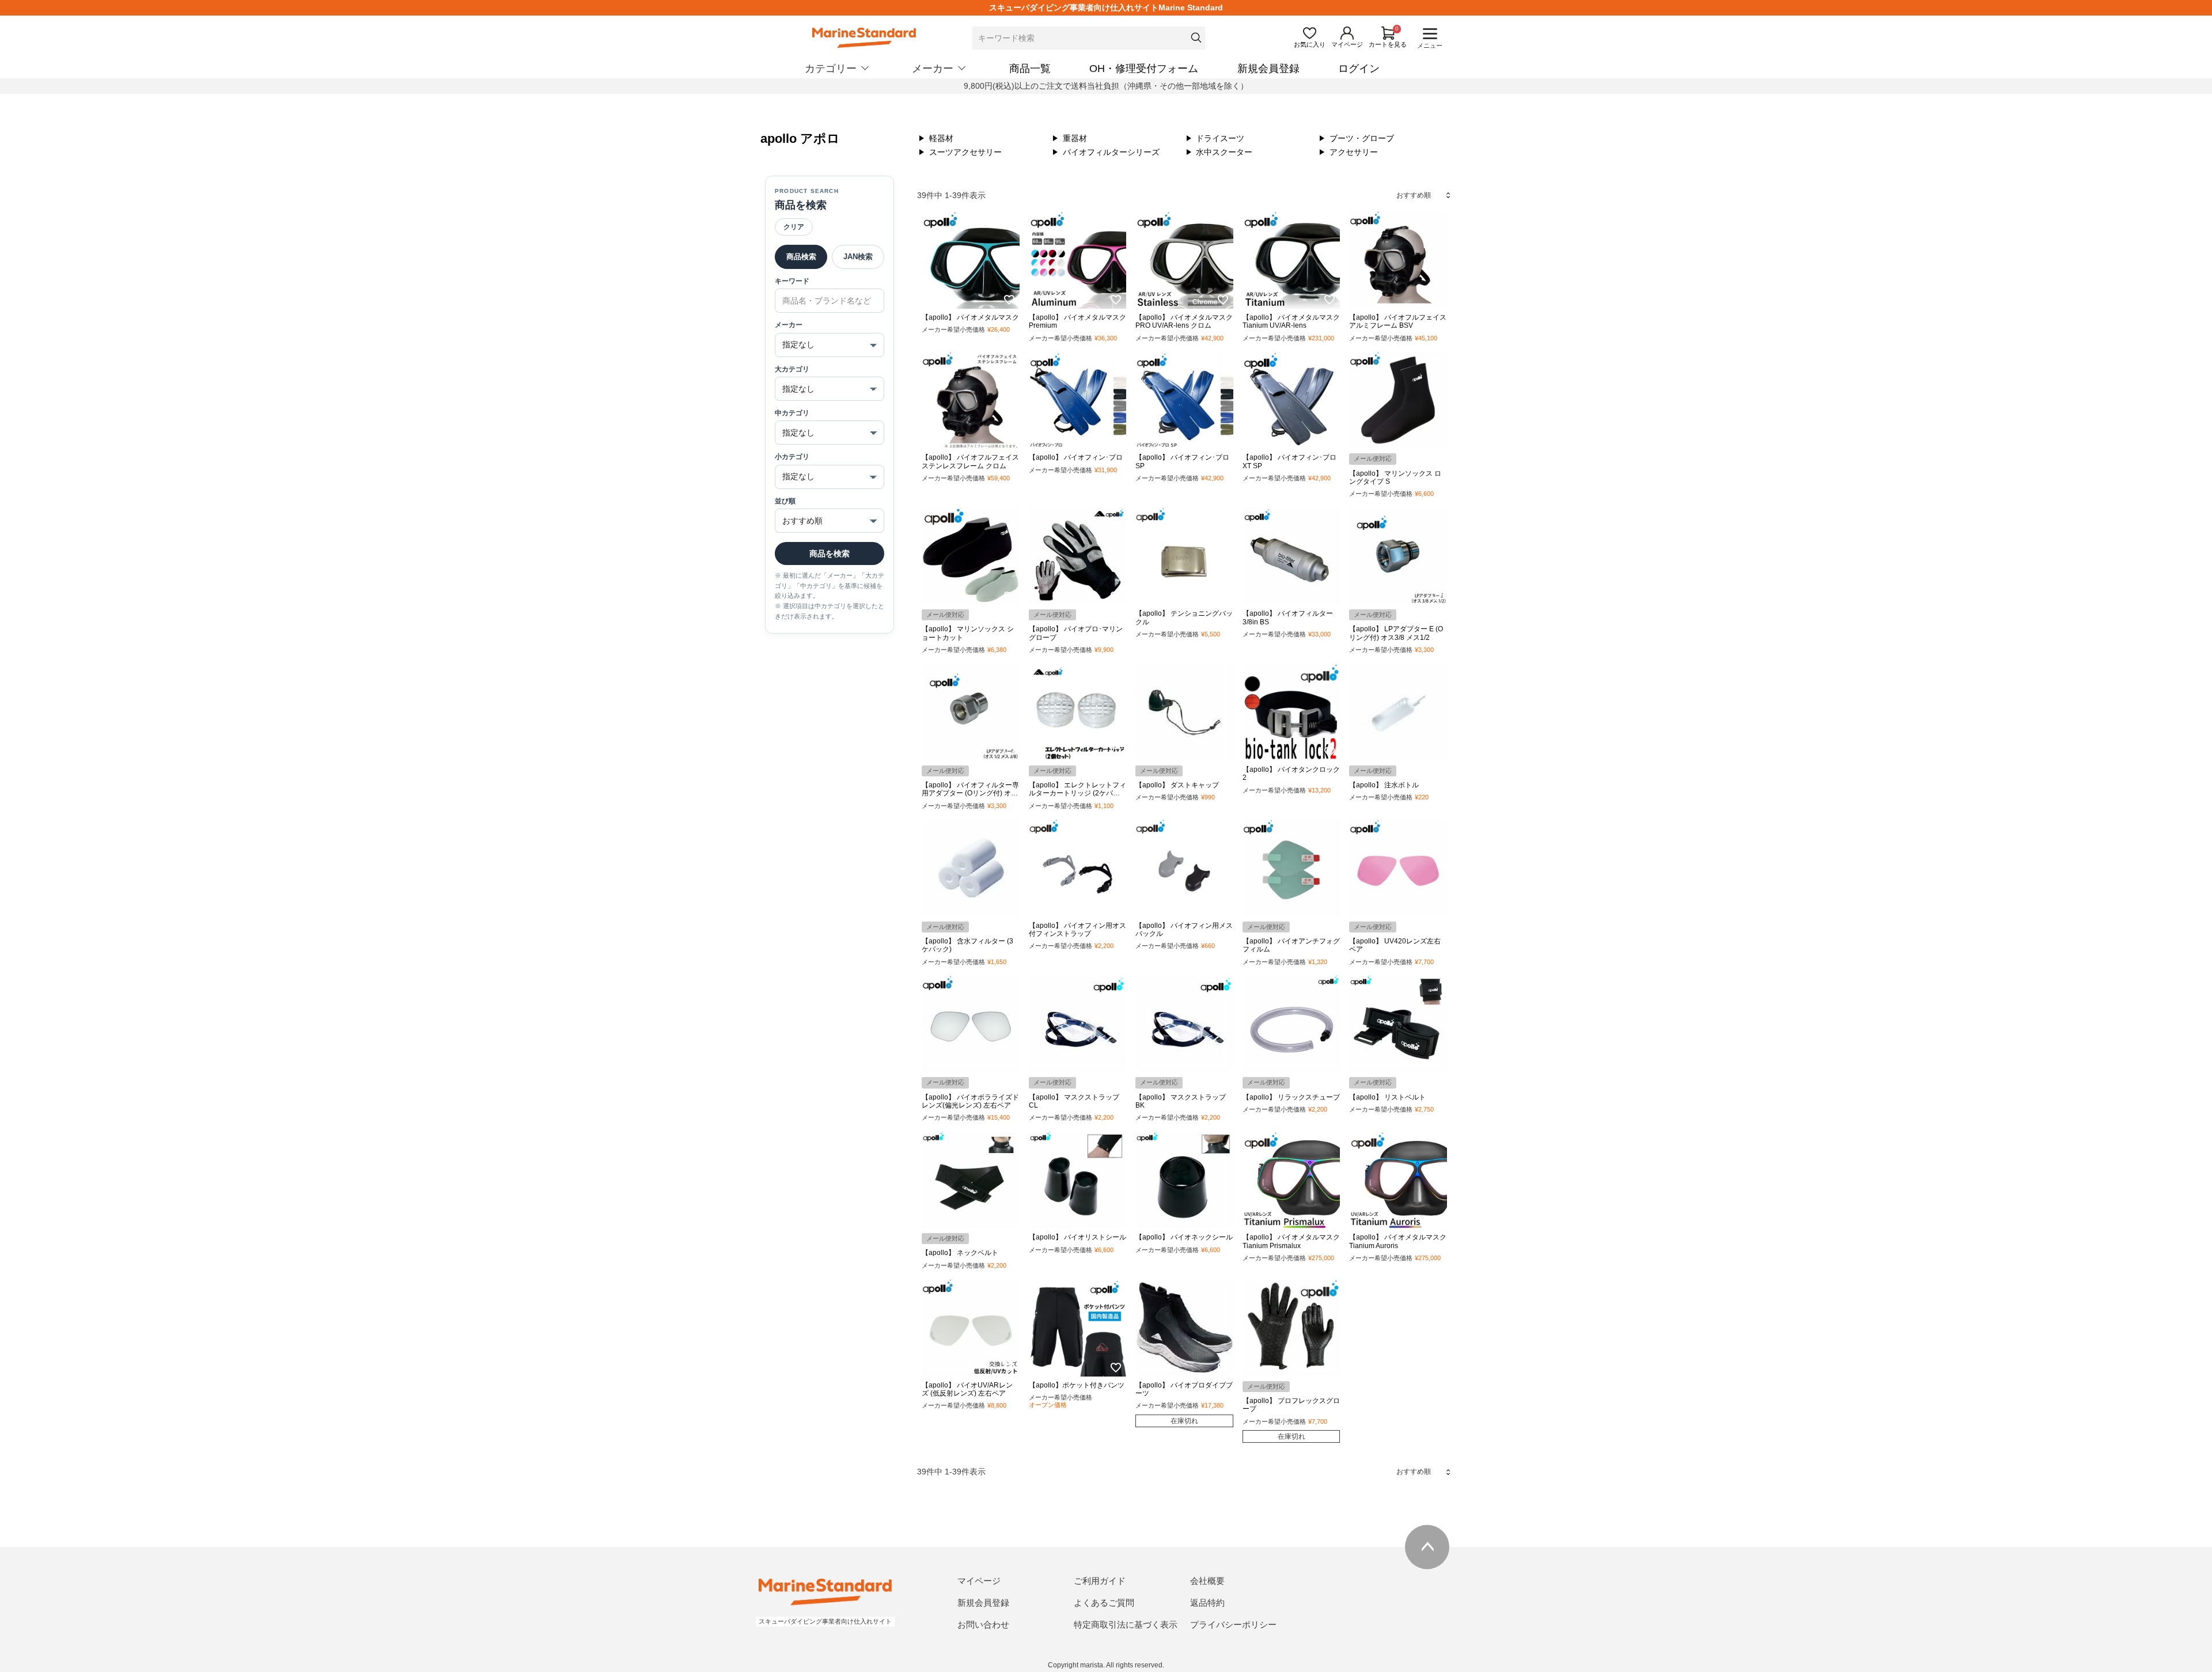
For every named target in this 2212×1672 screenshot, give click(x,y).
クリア (794, 227)
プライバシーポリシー (1233, 1624)
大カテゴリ (792, 369)
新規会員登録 (1268, 69)
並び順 (785, 501)
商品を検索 (829, 553)
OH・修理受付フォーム (1144, 69)
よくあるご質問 (1104, 1603)
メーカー (789, 325)
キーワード (792, 281)
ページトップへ (1427, 1547)
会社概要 (1207, 1581)
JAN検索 (858, 257)
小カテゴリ (792, 457)
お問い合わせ (983, 1624)
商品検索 (801, 257)
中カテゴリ (792, 413)
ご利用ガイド (1100, 1581)
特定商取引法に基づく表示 (1126, 1624)
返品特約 (1207, 1603)
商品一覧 (1030, 69)
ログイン (1359, 69)
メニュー (1430, 46)
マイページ (979, 1581)
